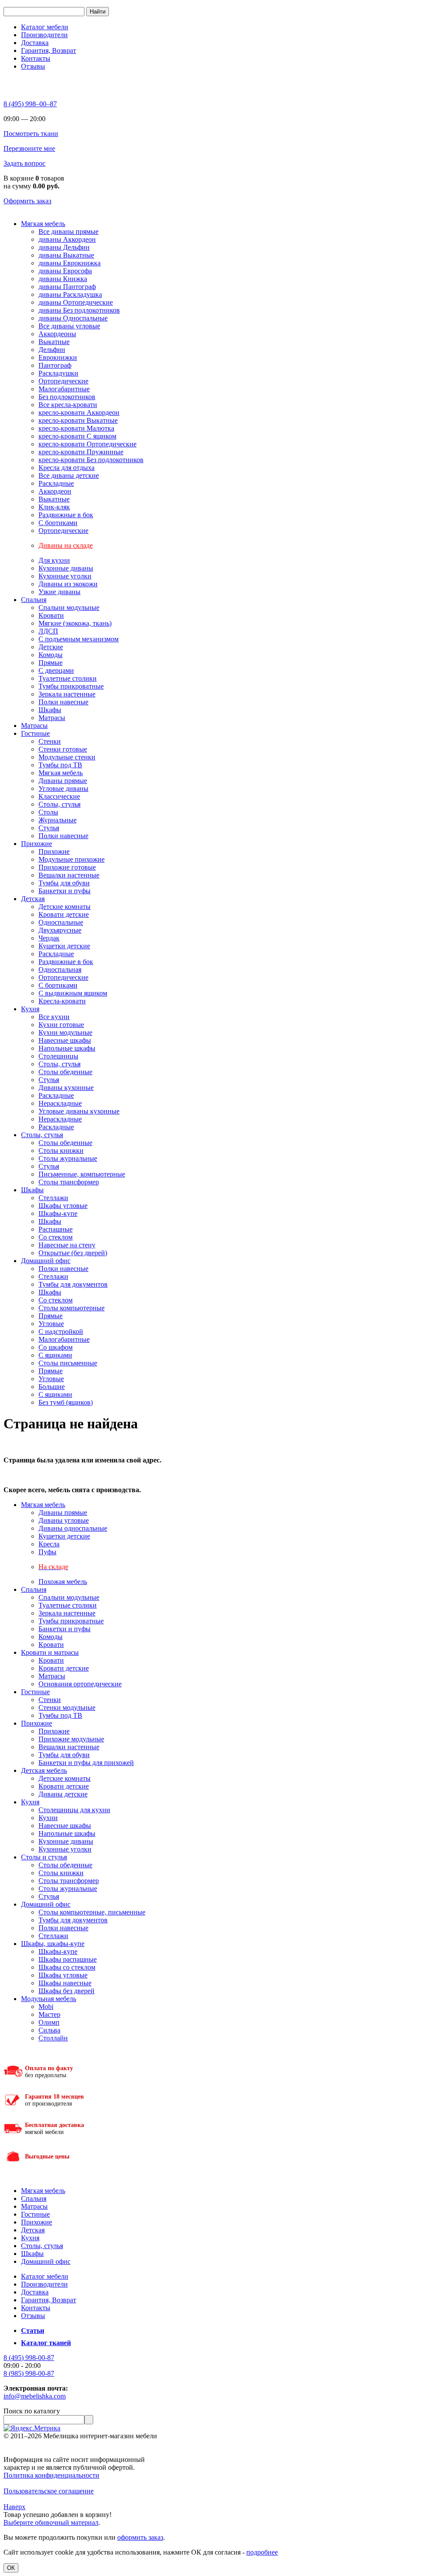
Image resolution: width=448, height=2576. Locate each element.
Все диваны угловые (69, 326)
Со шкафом (56, 1347)
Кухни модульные (65, 1032)
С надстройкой (61, 1332)
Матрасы (52, 718)
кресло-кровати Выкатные (78, 420)
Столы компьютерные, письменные (92, 1912)
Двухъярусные (60, 930)
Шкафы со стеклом (67, 1967)
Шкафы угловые (63, 1206)
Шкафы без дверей (66, 1991)
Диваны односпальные (73, 1528)
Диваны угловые (64, 1520)
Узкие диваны (59, 592)
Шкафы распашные (68, 1959)
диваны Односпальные (73, 318)
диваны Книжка (63, 279)
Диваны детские (63, 1794)
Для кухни (54, 560)
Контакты (36, 58)
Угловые (51, 1324)
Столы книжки (61, 1150)
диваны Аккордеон (67, 239)
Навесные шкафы (65, 1040)
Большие (52, 1387)
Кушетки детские (64, 946)
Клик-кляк (54, 507)
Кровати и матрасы (50, 1652)
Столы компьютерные (72, 1308)
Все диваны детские (69, 475)
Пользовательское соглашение (49, 2491)
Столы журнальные (68, 1158)
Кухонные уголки (65, 576)
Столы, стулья (59, 804)
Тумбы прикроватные (71, 686)
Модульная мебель (49, 1999)
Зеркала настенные (67, 694)
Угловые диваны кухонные (79, 1111)
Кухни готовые (61, 1025)
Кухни (48, 1818)
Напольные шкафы (67, 1048)
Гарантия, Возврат (49, 50)
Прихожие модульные (71, 1739)
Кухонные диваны (66, 568)
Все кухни (54, 1017)
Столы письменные (68, 1363)
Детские (51, 647)
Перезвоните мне (29, 148)
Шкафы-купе (58, 1213)
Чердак (49, 938)
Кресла (49, 1544)
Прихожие (37, 844)
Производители (44, 35)
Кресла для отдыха (66, 468)
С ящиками (55, 1355)
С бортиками (58, 523)
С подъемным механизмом (79, 639)
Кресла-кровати (62, 1001)
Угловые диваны (63, 788)
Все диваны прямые (68, 231)
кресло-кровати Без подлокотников (91, 460)
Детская (33, 899)
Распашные (56, 1229)
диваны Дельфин (64, 247)
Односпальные (61, 922)
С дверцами (56, 670)
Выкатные (54, 342)
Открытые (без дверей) (73, 1253)
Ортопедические (63, 381)
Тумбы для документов (73, 1284)
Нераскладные (60, 1103)
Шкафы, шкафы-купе (53, 1944)
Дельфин (52, 350)
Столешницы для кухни (74, 1810)
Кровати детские (64, 914)
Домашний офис (46, 1261)
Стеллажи (53, 1198)
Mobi (46, 2007)
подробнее (262, 2552)
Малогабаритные (64, 389)
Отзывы (33, 66)
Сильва (49, 2030)
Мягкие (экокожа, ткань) (75, 623)
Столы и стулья (44, 1857)
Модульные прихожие (72, 859)
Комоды (51, 655)
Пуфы (47, 1552)
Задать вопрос (24, 163)
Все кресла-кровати (68, 405)
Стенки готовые (63, 749)
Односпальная (60, 969)
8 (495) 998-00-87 (29, 2358)
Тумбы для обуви (64, 883)
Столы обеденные (65, 1072)
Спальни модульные (69, 607)
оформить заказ (140, 2537)
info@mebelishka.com (35, 2396)
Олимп (49, 2022)
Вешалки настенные (69, 875)
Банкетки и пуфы (65, 891)
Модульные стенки (67, 757)
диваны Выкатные (66, 255)
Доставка (35, 43)
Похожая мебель (63, 1582)
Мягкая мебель (43, 224)
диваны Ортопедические (76, 302)
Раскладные (56, 483)
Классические (59, 796)
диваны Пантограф (67, 287)
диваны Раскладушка (70, 294)
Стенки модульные (67, 1707)
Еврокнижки (58, 357)
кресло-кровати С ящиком (77, 436)
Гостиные (35, 733)
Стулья (49, 828)
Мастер (49, 2014)
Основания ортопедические (80, 1684)
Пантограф (55, 365)
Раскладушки (58, 373)
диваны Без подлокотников (79, 310)
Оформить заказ (27, 201)
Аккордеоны (57, 334)
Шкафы (50, 710)
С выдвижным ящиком (73, 993)
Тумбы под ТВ (60, 765)
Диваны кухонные (66, 1088)
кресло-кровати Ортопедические (87, 444)
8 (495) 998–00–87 (30, 104)
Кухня (30, 1009)
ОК (11, 2568)
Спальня (34, 600)
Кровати (51, 615)
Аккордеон (55, 491)
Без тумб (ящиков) (66, 1402)
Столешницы (58, 1056)
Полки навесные (63, 702)
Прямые (51, 663)
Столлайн (53, 2038)
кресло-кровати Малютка (76, 428)
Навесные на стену (67, 1245)
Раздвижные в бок (66, 515)
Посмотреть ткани (31, 134)
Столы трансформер (69, 1182)
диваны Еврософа (65, 271)
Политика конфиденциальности (51, 2475)
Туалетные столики (68, 678)
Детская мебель (44, 1770)
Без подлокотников (67, 397)
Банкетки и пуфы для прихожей (86, 1763)
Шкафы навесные (65, 1983)
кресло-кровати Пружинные (81, 452)
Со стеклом (56, 1237)
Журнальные (58, 820)
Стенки (50, 741)
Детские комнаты (65, 907)
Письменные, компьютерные (82, 1174)
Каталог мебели (45, 27)
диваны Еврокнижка (70, 263)
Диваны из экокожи (68, 584)
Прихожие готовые (67, 867)
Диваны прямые (63, 781)
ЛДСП (48, 631)
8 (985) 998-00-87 (29, 2373)
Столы (48, 812)
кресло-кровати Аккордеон (79, 413)
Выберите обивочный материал (51, 2522)
